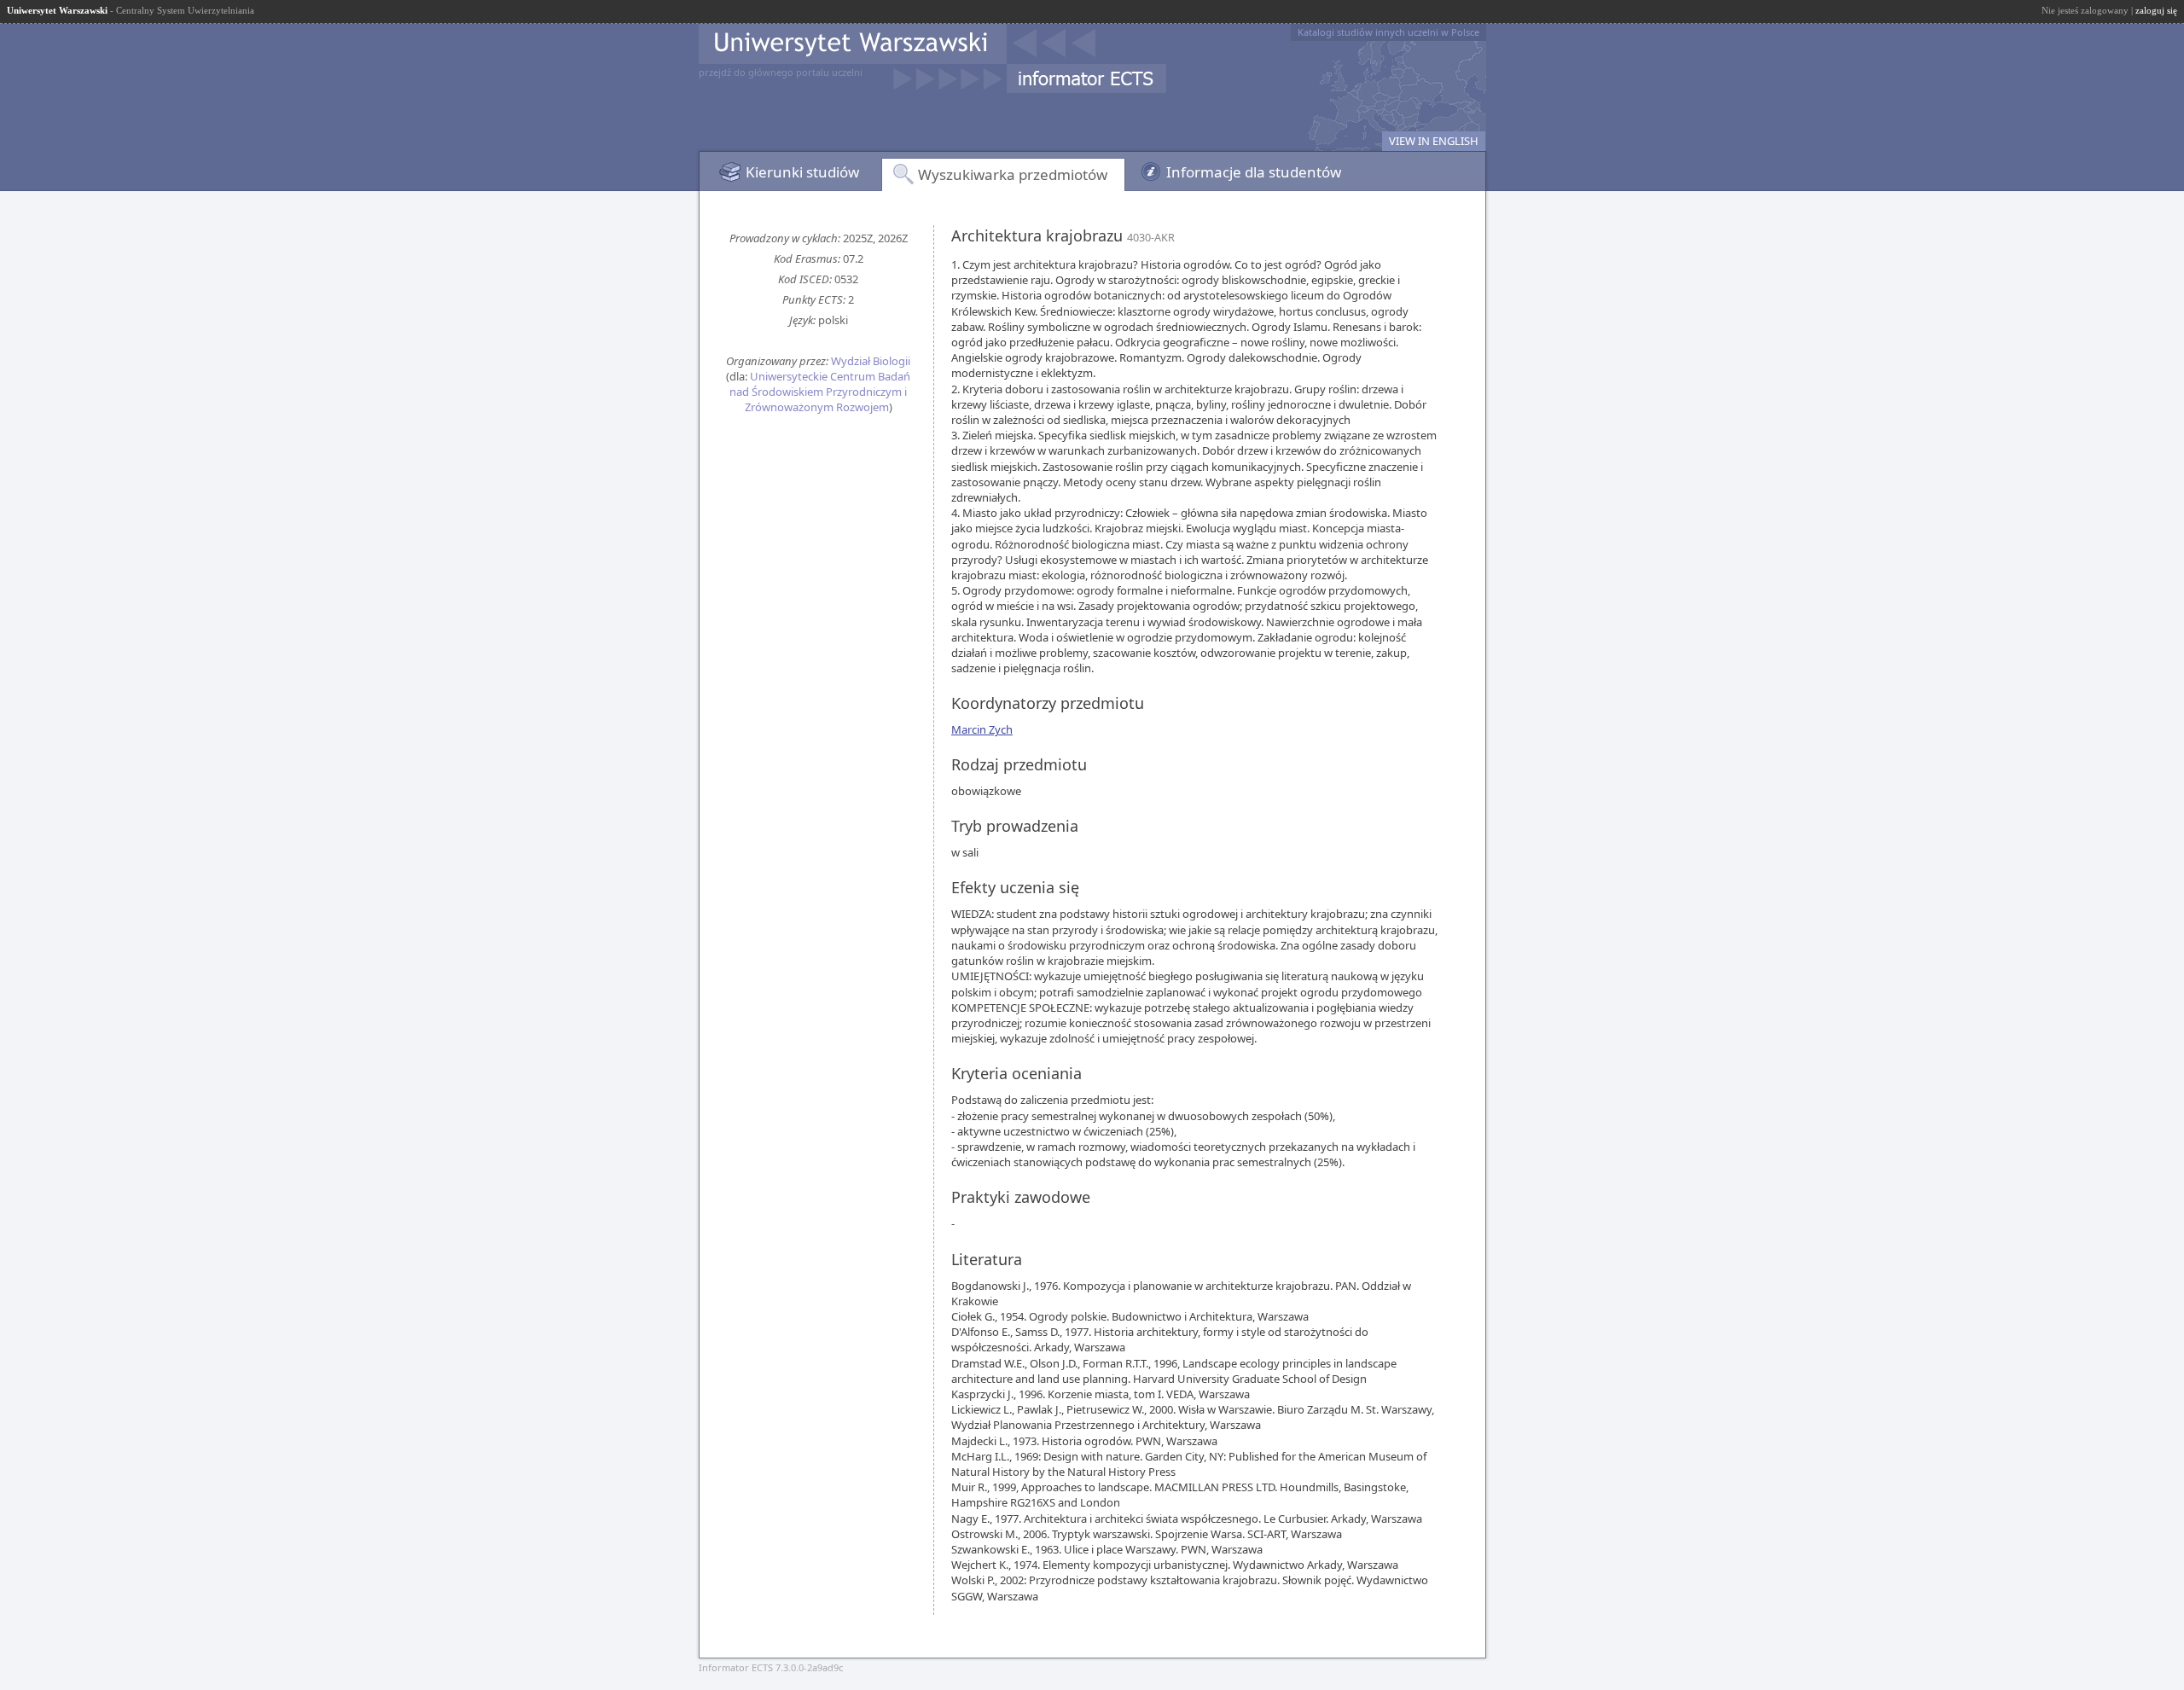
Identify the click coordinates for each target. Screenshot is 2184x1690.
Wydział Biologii (871, 361)
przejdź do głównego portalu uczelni (781, 72)
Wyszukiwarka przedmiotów (1013, 174)
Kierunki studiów (802, 172)
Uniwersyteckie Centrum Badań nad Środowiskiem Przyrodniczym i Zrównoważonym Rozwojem (820, 392)
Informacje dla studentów (1254, 172)
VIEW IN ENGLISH (1434, 141)
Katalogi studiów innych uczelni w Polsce (1388, 32)
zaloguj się (2156, 10)
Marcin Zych (982, 729)
